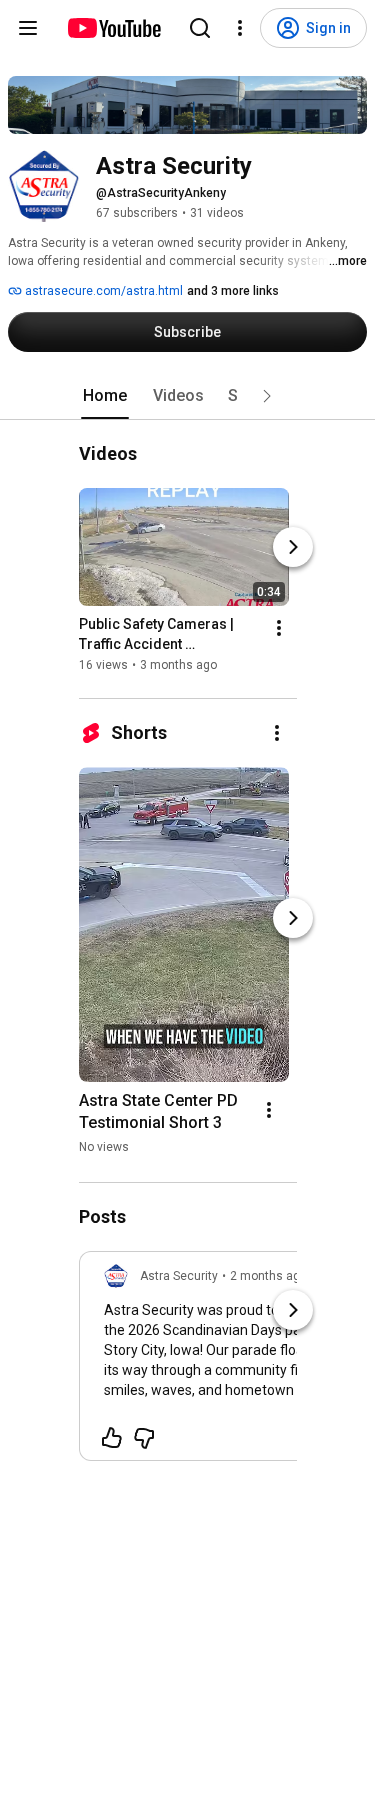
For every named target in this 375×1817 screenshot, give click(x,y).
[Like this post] (112, 1438)
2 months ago (268, 1276)
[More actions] (279, 628)
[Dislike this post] (144, 1438)
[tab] (105, 396)
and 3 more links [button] (233, 291)
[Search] (200, 28)
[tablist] (188, 396)
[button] (267, 396)
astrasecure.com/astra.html (102, 291)
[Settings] (240, 28)
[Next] (293, 547)
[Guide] (28, 28)
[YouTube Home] (113, 28)
